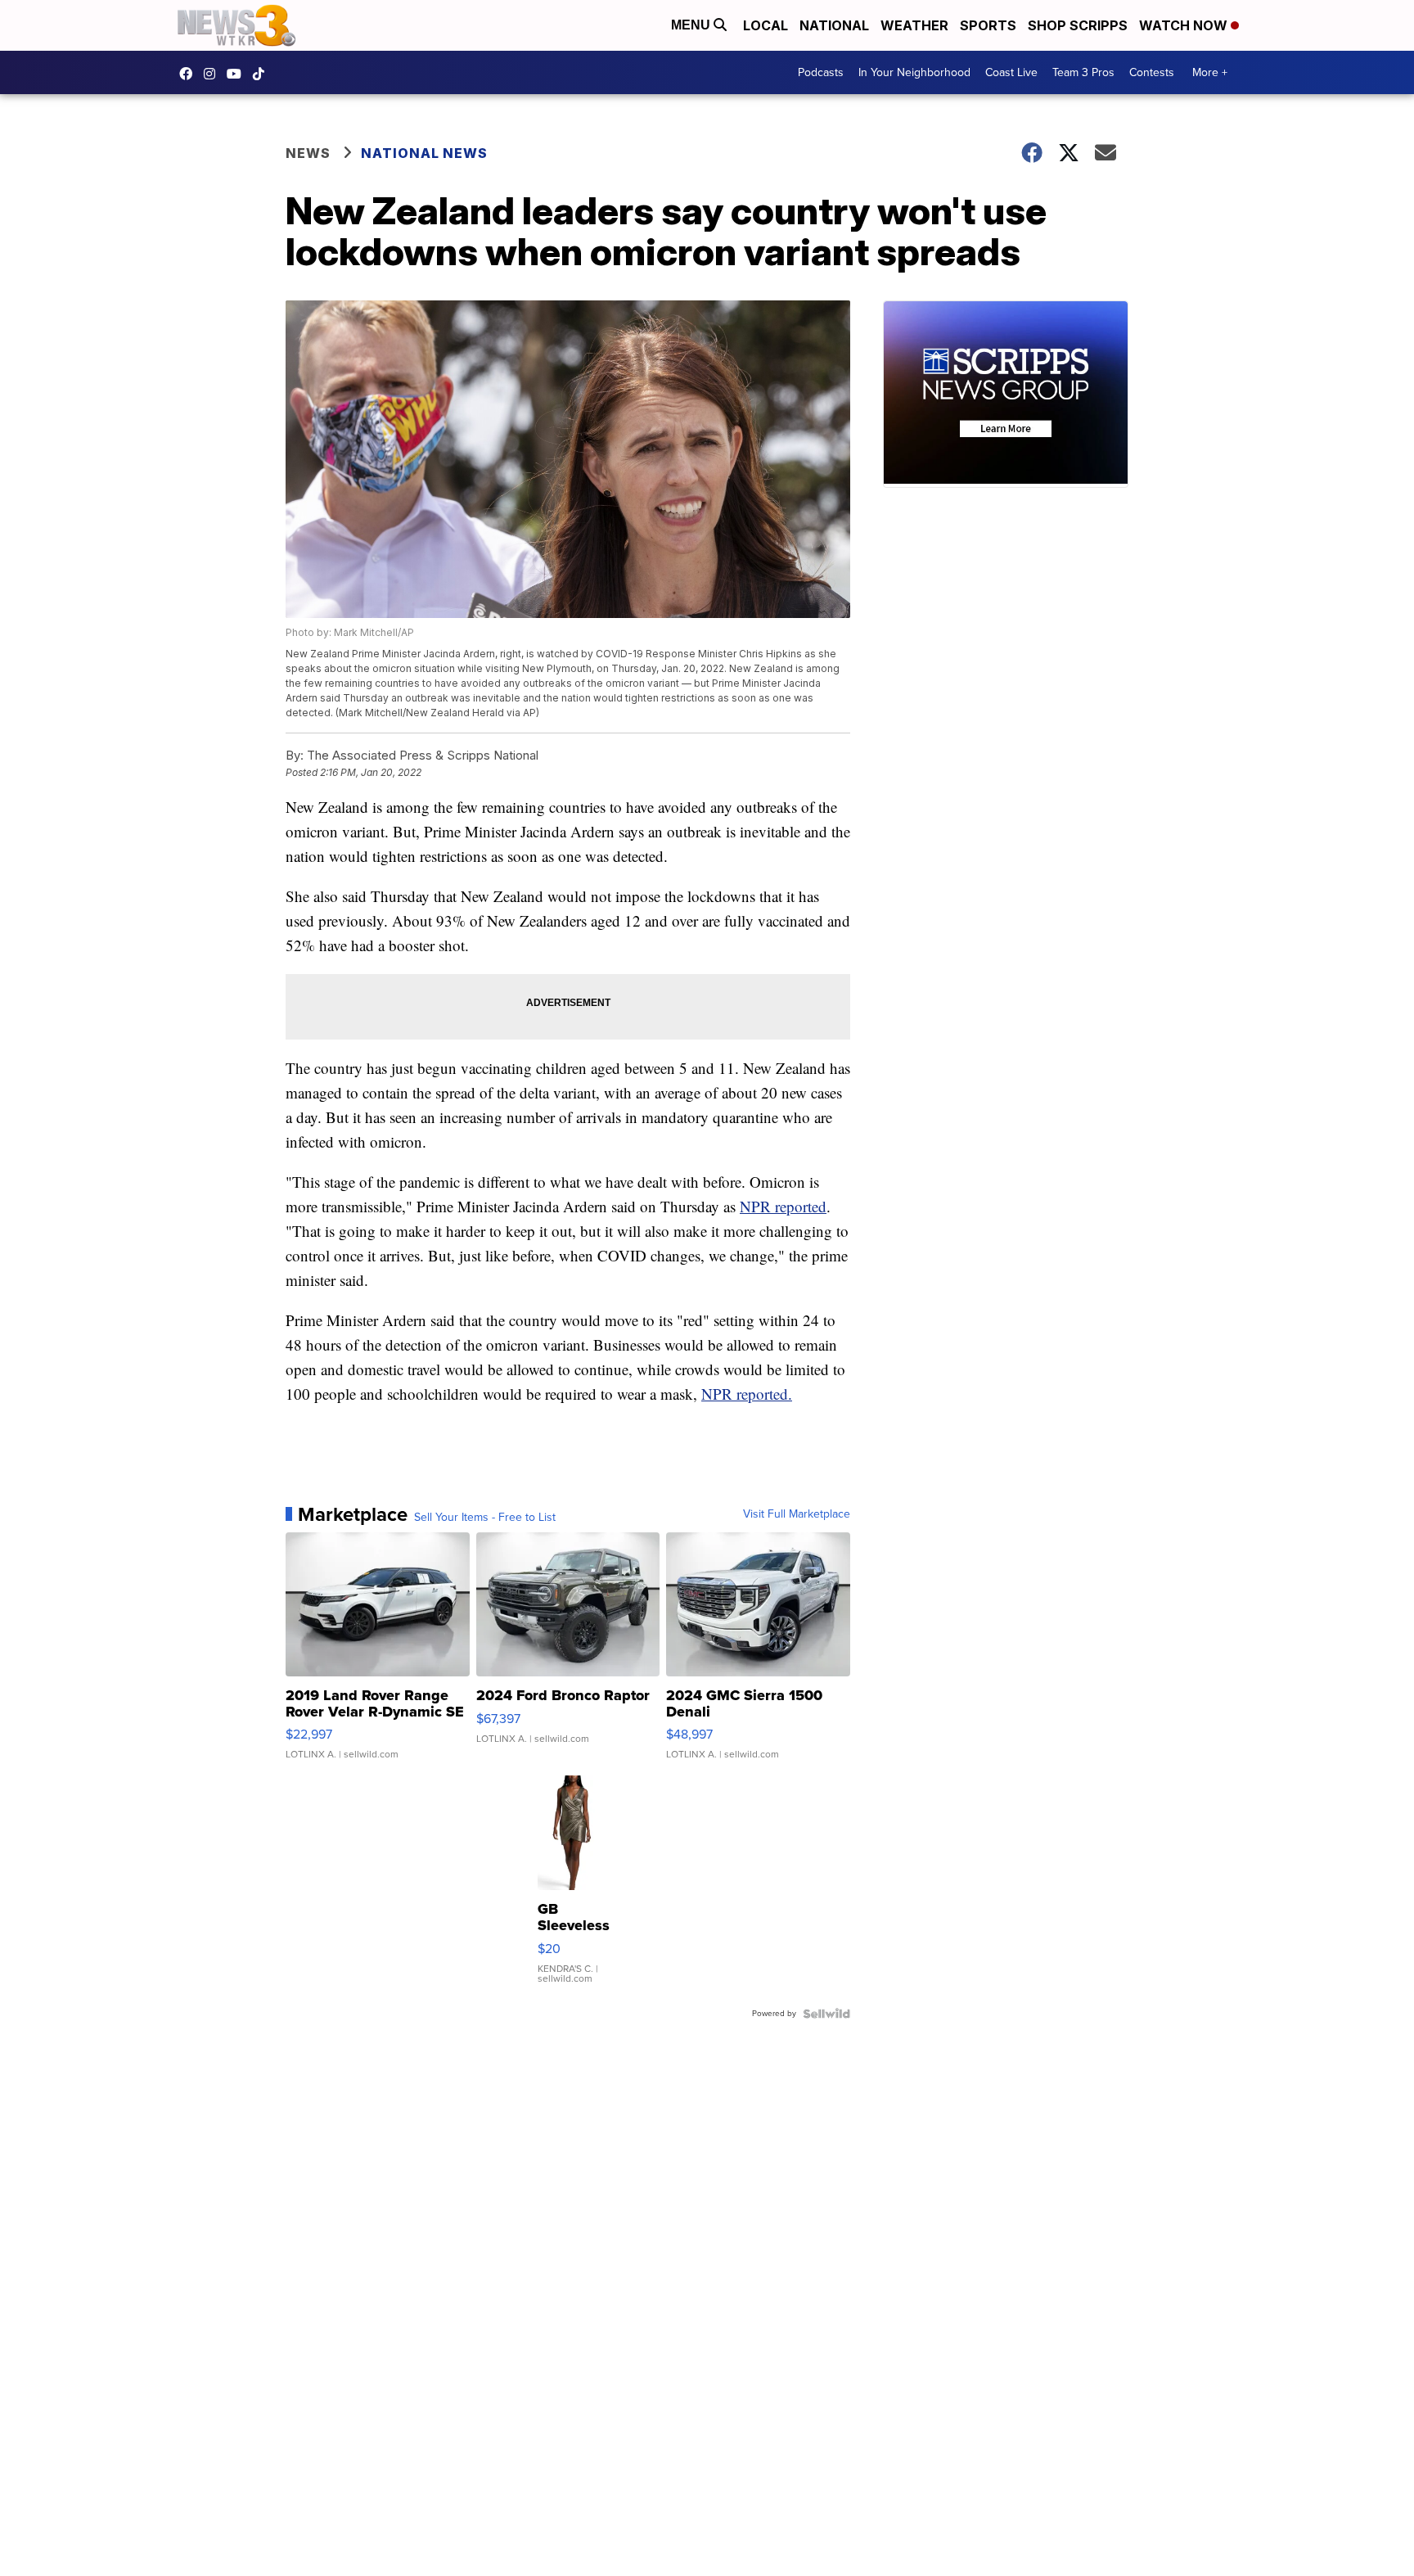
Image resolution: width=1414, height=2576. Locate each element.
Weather (914, 25)
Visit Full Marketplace (797, 1514)
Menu (692, 25)
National (834, 25)
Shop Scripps (1078, 25)
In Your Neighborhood (914, 72)
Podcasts (821, 72)
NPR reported (783, 1206)
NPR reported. (747, 1394)
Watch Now (1185, 25)
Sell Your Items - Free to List (485, 1518)
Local (766, 25)
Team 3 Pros (1083, 72)
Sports (988, 25)
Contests (1152, 72)
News (308, 153)
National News (424, 153)
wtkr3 (214, 74)
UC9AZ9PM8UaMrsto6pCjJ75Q (238, 74)
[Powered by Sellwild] (826, 2014)
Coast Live (1011, 72)
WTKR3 (190, 74)
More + (1210, 72)
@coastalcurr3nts (263, 74)
